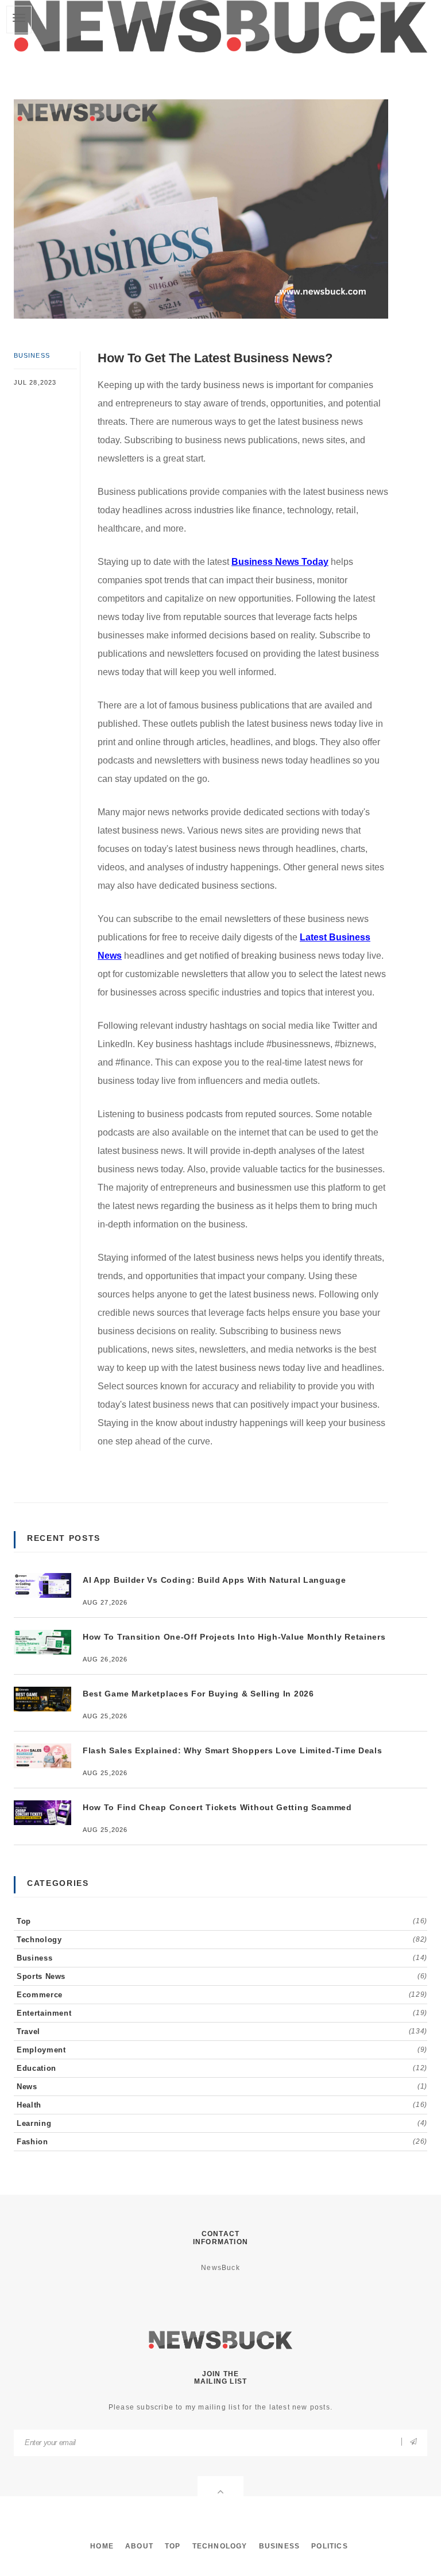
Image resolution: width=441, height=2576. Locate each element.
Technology (222, 1940)
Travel (222, 2031)
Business (32, 355)
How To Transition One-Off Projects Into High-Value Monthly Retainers (234, 1637)
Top (222, 1921)
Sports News (222, 1976)
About (139, 2546)
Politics (330, 2546)
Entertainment (222, 2013)
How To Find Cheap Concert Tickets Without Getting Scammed (217, 1807)
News (222, 2087)
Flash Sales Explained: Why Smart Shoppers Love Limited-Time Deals (233, 1750)
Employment (222, 2050)
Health (222, 2105)
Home (102, 2546)
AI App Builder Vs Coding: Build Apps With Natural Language (214, 1580)
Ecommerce (222, 1995)
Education (222, 2068)
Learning (222, 2123)
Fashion (222, 2142)
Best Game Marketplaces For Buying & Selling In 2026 (198, 1694)
